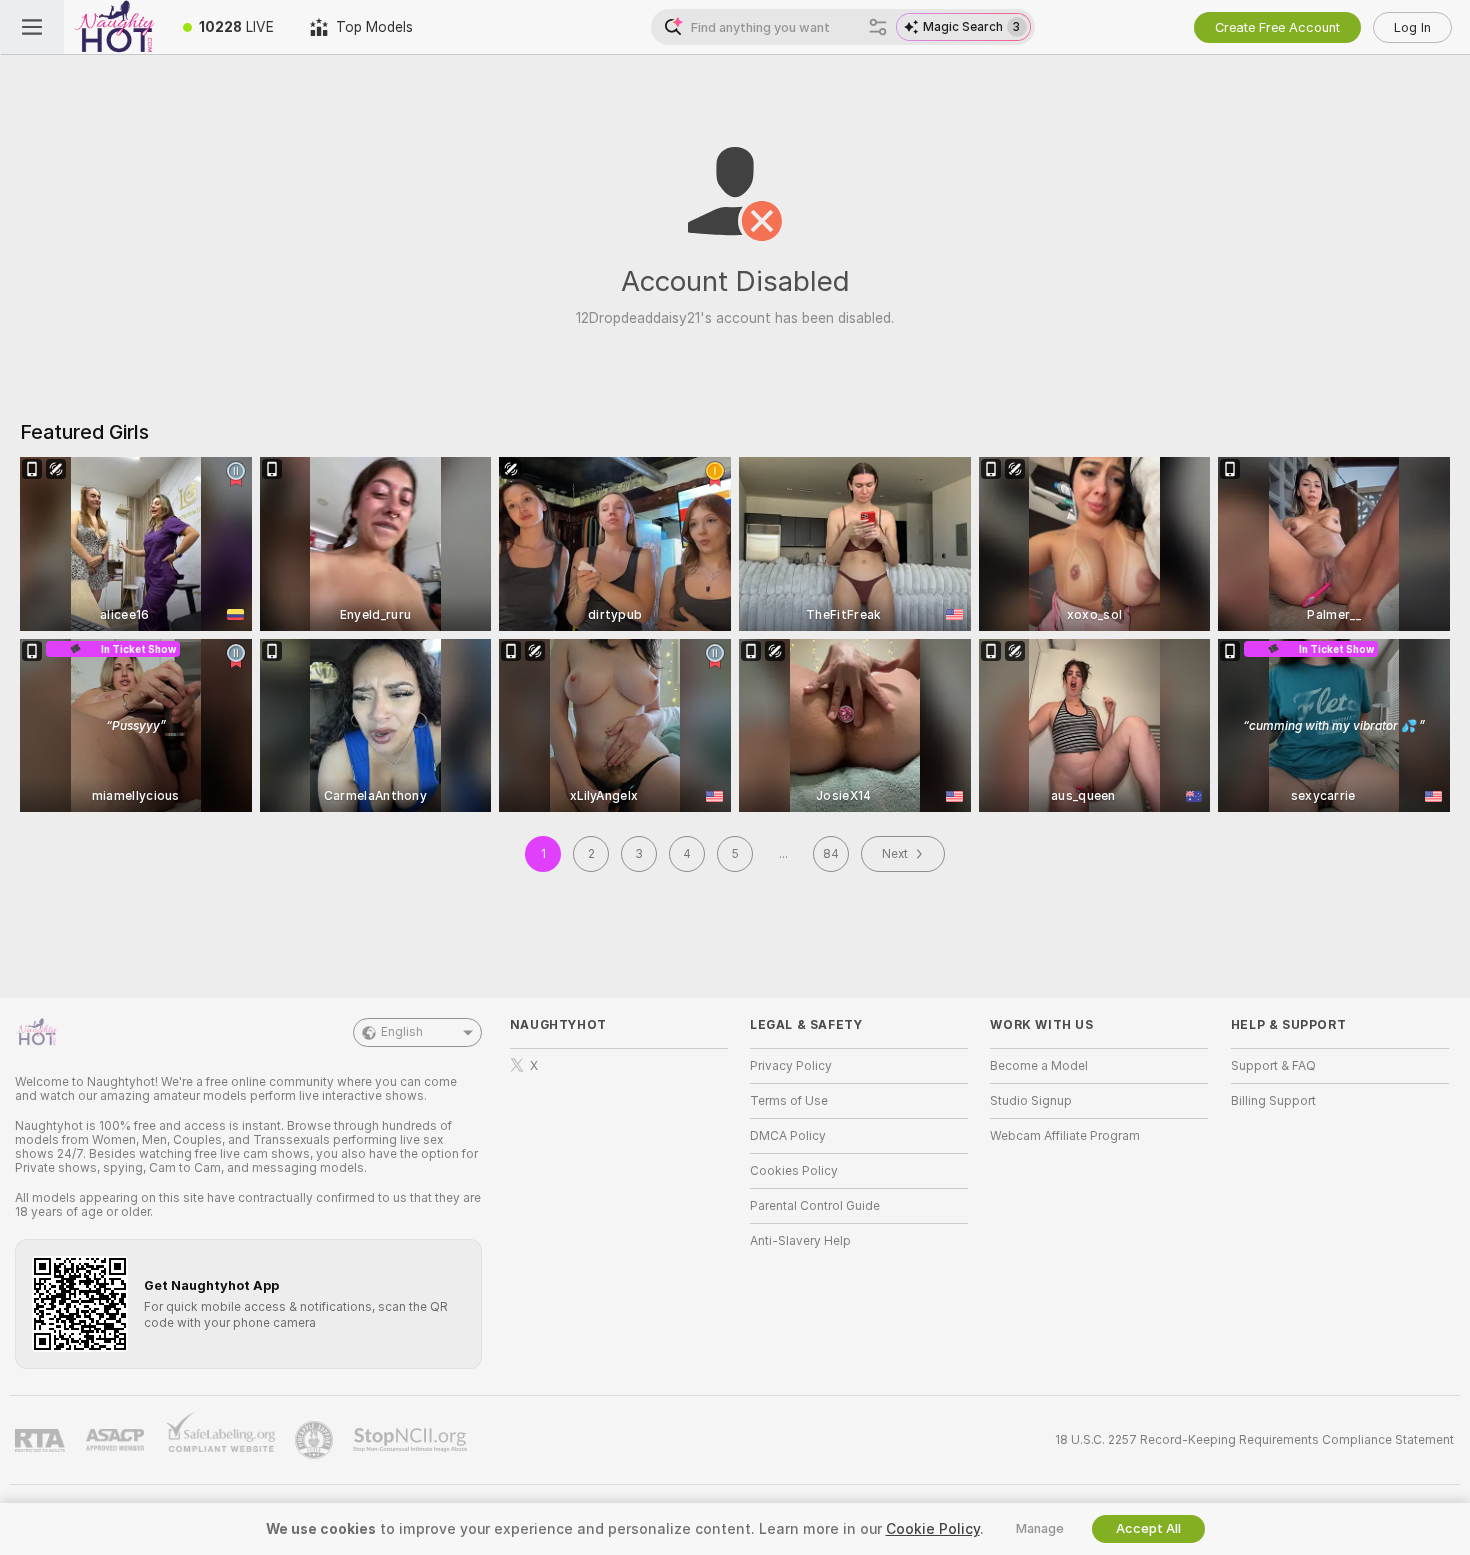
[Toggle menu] (32, 27)
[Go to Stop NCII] (412, 1440)
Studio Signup (1031, 1101)
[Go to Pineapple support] (316, 1440)
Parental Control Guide (815, 1206)
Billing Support (1273, 1101)
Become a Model (1039, 1066)
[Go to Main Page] (114, 27)
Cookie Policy (933, 1529)
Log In (1412, 27)
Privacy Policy (791, 1066)
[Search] (878, 27)
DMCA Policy (788, 1136)
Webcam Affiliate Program (1065, 1136)
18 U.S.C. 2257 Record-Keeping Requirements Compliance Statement (1254, 1440)
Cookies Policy (794, 1171)
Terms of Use (789, 1101)
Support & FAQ (1273, 1066)
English (402, 1032)
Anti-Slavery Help (800, 1241)
